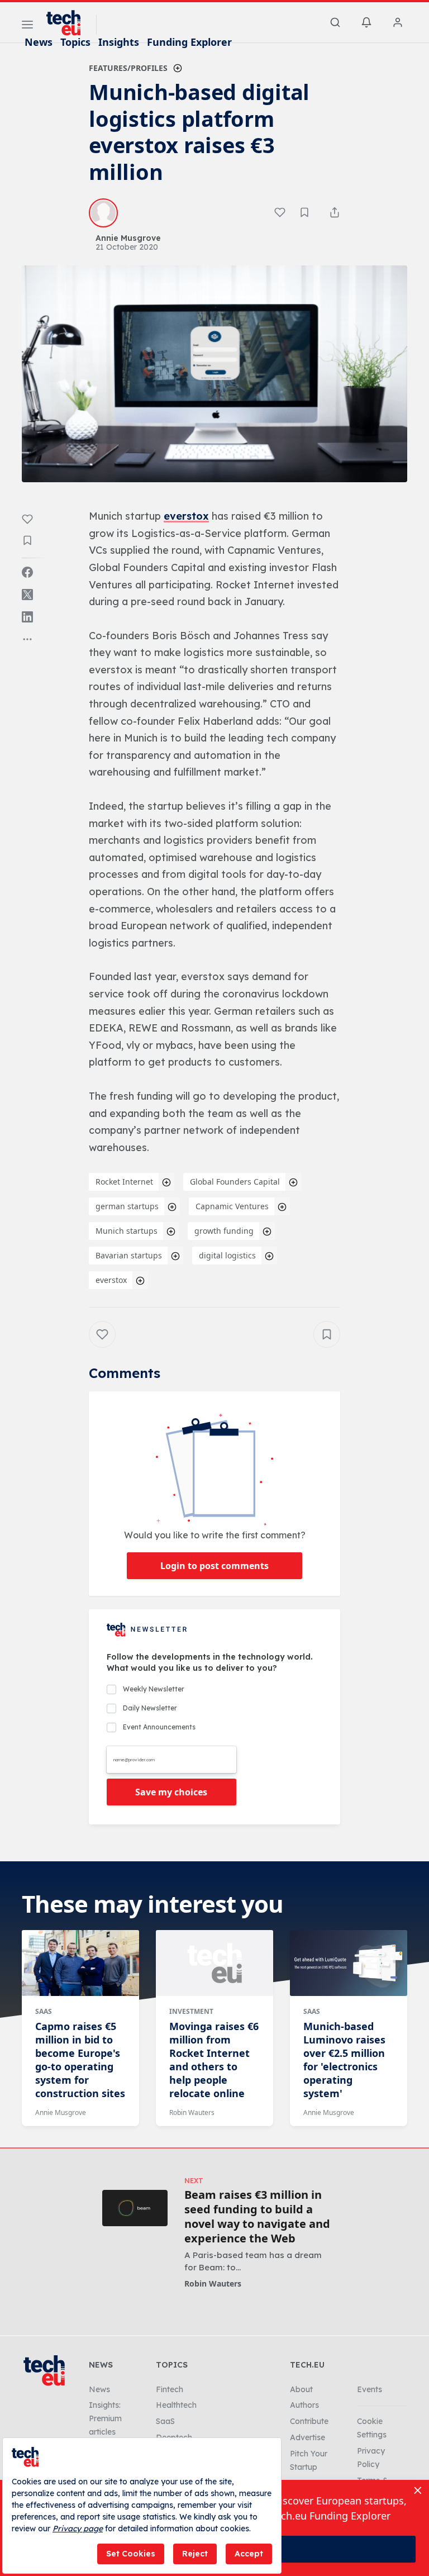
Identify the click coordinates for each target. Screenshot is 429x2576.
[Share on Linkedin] (27, 617)
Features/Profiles (128, 68)
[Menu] (27, 26)
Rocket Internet (124, 1182)
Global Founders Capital (235, 1182)
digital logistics (227, 1255)
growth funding (224, 1231)
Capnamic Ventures (232, 1206)
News (39, 42)
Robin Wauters (192, 2112)
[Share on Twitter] (27, 595)
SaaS (44, 2011)
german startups (127, 1206)
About (301, 2389)
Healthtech (176, 2405)
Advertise (308, 2437)
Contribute (309, 2421)
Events (370, 2389)
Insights (119, 42)
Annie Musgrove (61, 2112)
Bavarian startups (129, 1255)
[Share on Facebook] (27, 572)
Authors (304, 2405)
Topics (75, 42)
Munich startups (127, 1231)
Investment (191, 2011)
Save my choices (171, 1792)
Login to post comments (214, 1566)
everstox (186, 516)
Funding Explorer (189, 42)
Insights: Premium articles (105, 2418)
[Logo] (69, 23)
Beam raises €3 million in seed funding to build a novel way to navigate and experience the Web (257, 2217)
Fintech (170, 2389)
